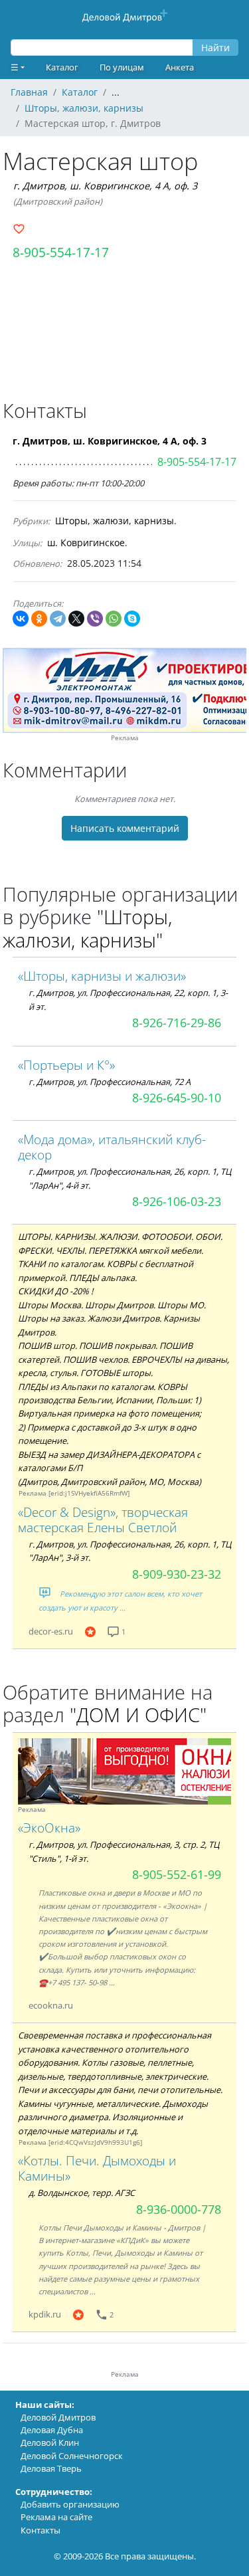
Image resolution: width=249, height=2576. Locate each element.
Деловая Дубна (52, 2430)
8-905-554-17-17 (61, 252)
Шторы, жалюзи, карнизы (115, 521)
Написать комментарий (125, 828)
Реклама (125, 738)
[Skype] (132, 619)
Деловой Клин (50, 2442)
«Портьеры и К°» (66, 1065)
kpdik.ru (45, 2314)
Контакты (41, 2530)
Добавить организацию (70, 2504)
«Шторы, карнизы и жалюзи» (102, 976)
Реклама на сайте (56, 2517)
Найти (215, 48)
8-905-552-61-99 (177, 1874)
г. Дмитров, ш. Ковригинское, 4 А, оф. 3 (105, 186)
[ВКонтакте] (21, 619)
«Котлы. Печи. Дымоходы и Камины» (97, 2168)
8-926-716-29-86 (177, 1023)
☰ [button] (15, 67)
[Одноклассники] (39, 619)
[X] (76, 619)
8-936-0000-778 (179, 2209)
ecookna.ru (51, 2005)
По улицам (122, 67)
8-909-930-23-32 (177, 1574)
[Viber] (95, 619)
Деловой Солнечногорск (72, 2456)
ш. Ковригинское (86, 543)
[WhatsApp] (114, 619)
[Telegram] (58, 619)
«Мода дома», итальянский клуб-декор (112, 1147)
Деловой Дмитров (58, 2417)
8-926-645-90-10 (177, 1098)
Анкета (180, 67)
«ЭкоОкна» (49, 1828)
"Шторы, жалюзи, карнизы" (87, 928)
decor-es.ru (51, 1631)
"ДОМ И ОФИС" (138, 1715)
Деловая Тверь (51, 2468)
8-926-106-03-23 (177, 1201)
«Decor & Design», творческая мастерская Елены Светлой (103, 1520)
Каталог (62, 67)
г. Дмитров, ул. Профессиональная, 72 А (110, 1082)
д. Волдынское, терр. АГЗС (82, 2193)
